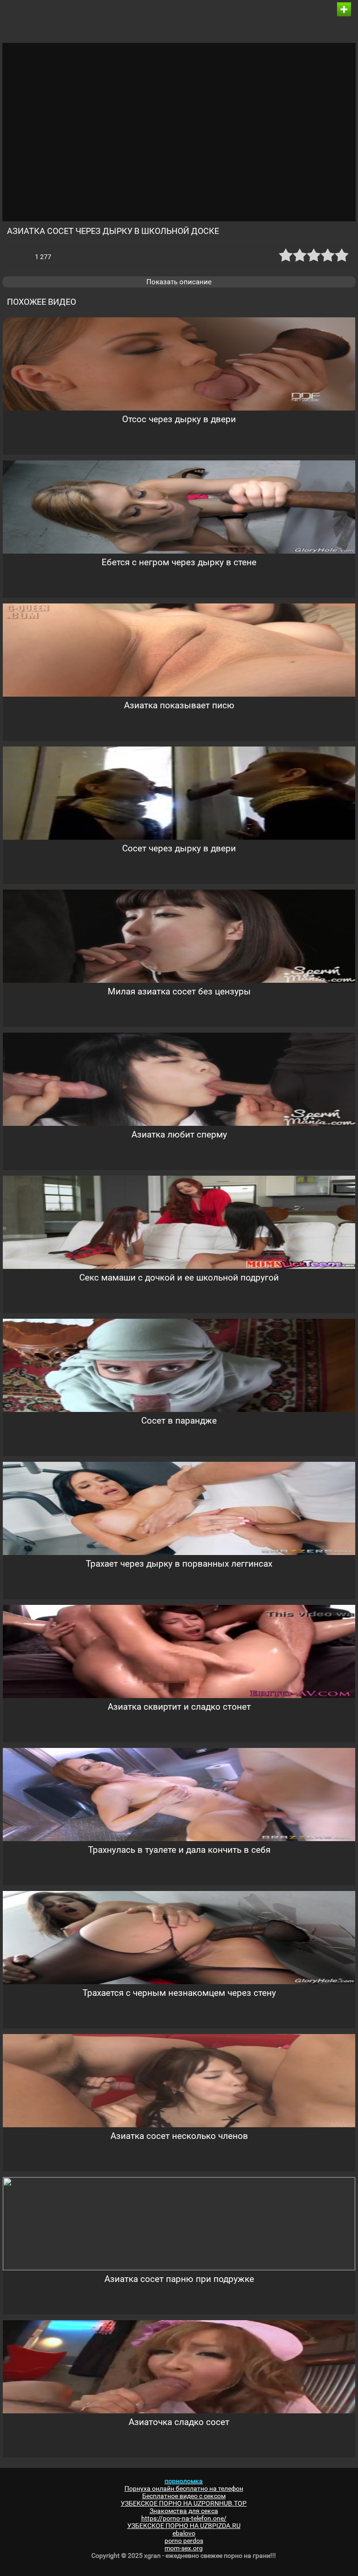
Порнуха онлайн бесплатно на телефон (184, 2488)
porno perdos (184, 2541)
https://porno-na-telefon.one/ (184, 2518)
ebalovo (184, 2533)
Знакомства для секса (184, 2511)
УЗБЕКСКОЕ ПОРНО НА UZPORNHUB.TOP (184, 2503)
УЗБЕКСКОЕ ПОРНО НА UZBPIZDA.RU (184, 2526)
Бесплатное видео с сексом (184, 2496)
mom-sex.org (184, 2548)
